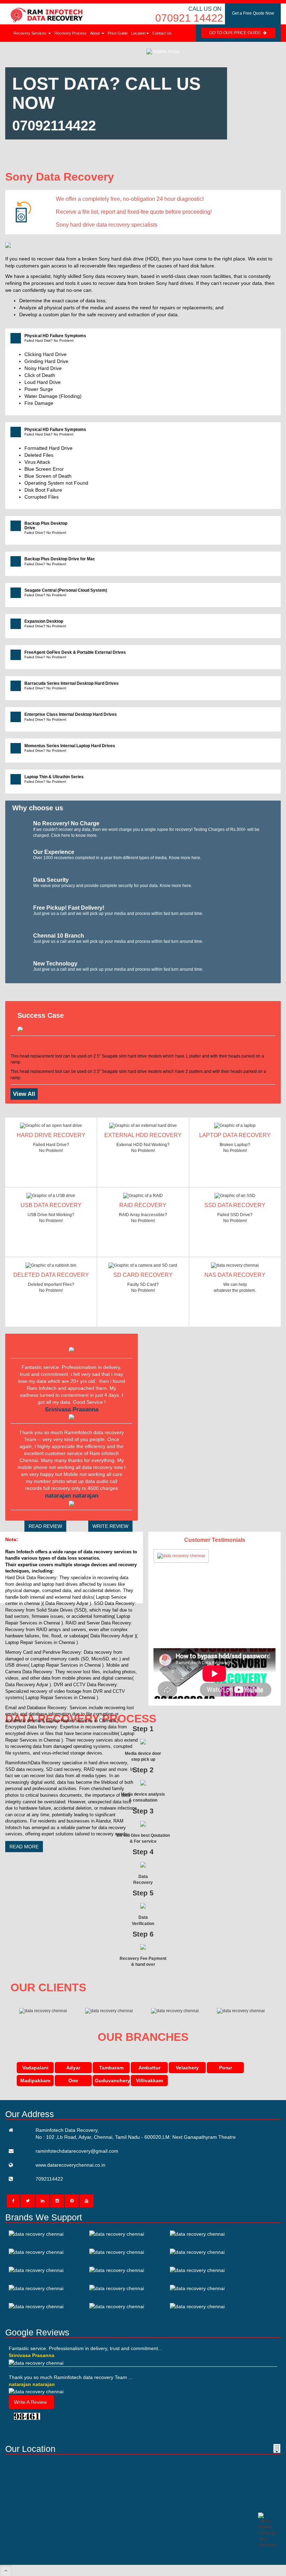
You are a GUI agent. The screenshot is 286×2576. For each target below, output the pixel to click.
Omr (73, 2081)
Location (138, 33)
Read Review (45, 1526)
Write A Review (30, 2402)
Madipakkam (35, 2081)
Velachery (187, 2068)
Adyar (73, 2068)
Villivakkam (149, 2081)
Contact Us (162, 33)
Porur (225, 2068)
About (95, 33)
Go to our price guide (236, 33)
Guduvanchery (112, 2081)
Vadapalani (35, 2068)
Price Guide (118, 33)
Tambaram (111, 2068)
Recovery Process (70, 33)
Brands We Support (44, 2217)
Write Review (110, 1526)
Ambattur (149, 2068)
